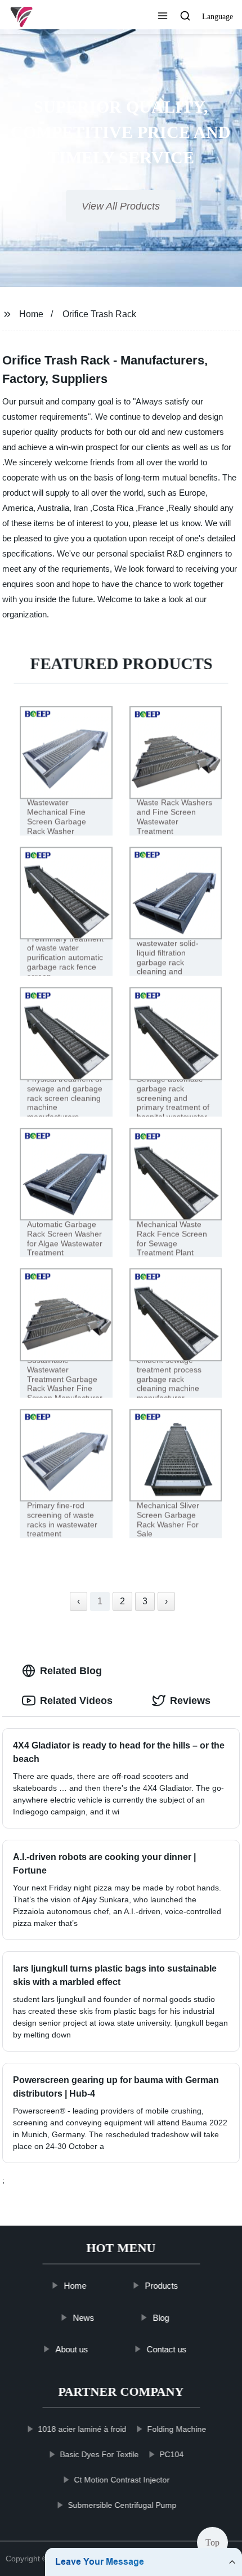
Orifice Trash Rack (99, 314)
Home (31, 314)
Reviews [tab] (190, 1701)
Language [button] (218, 17)
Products (161, 2286)
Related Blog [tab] (71, 1671)
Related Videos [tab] (76, 1701)
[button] (163, 17)
